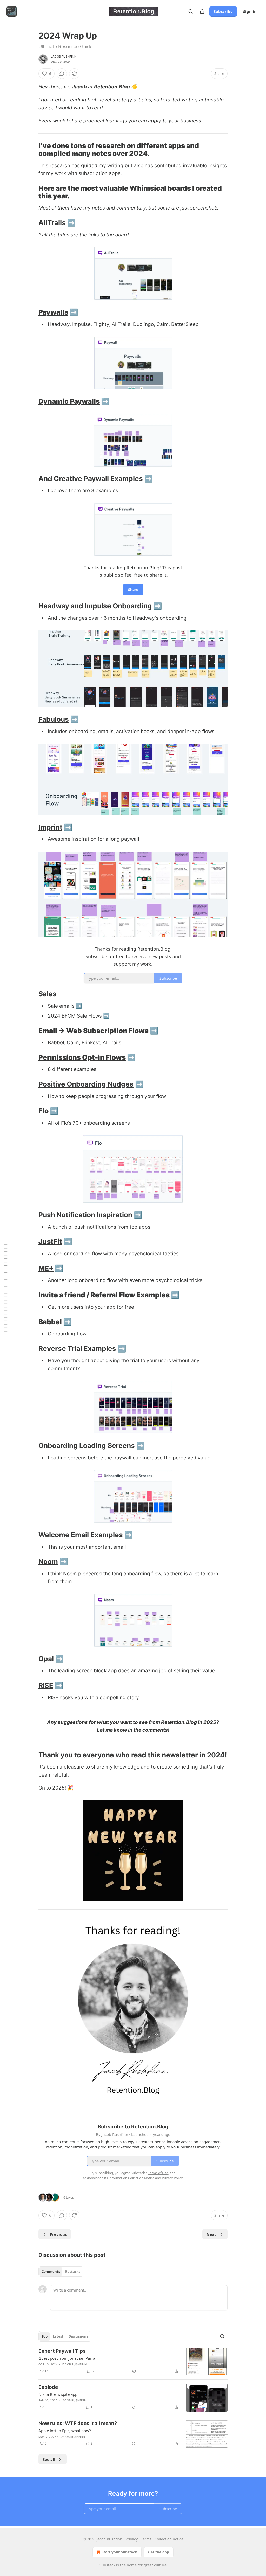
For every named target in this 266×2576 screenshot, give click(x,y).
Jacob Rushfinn (64, 57)
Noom (48, 1561)
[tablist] (61, 2272)
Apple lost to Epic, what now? (65, 2431)
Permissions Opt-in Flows (82, 1057)
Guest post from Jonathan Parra (67, 2358)
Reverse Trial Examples (77, 1349)
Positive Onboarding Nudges (86, 1084)
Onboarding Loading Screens (87, 1446)
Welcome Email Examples (81, 1535)
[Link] (31, 150)
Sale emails (61, 1006)
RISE (46, 1685)
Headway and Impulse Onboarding (95, 606)
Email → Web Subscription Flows (94, 1031)
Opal (46, 1659)
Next (211, 2234)
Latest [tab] (58, 2336)
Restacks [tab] (73, 2272)
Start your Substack (119, 2552)
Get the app (159, 2552)
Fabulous (54, 719)
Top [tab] (45, 2336)
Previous (58, 2234)
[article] (133, 2362)
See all (49, 2459)
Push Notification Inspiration (85, 1215)
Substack (107, 2565)
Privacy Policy (172, 2178)
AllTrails (52, 223)
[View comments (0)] (62, 74)
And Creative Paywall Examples (91, 479)
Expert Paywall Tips (62, 2351)
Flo (44, 1111)
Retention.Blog (112, 87)
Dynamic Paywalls (69, 401)
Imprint (50, 827)
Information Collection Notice (131, 2178)
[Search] (191, 11)
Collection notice (169, 2539)
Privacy (132, 2539)
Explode (48, 2387)
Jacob (79, 87)
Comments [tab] (51, 2272)
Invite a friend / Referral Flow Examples (104, 1295)
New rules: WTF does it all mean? (78, 2423)
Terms (146, 2539)
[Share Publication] (202, 11)
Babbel (50, 1322)
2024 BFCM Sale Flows (75, 1016)
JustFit (50, 1241)
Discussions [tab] (78, 2336)
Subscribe (223, 11)
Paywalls (53, 312)
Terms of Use (158, 2173)
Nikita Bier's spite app (58, 2394)
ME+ (46, 1268)
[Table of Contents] (6, 1288)
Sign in (250, 11)
